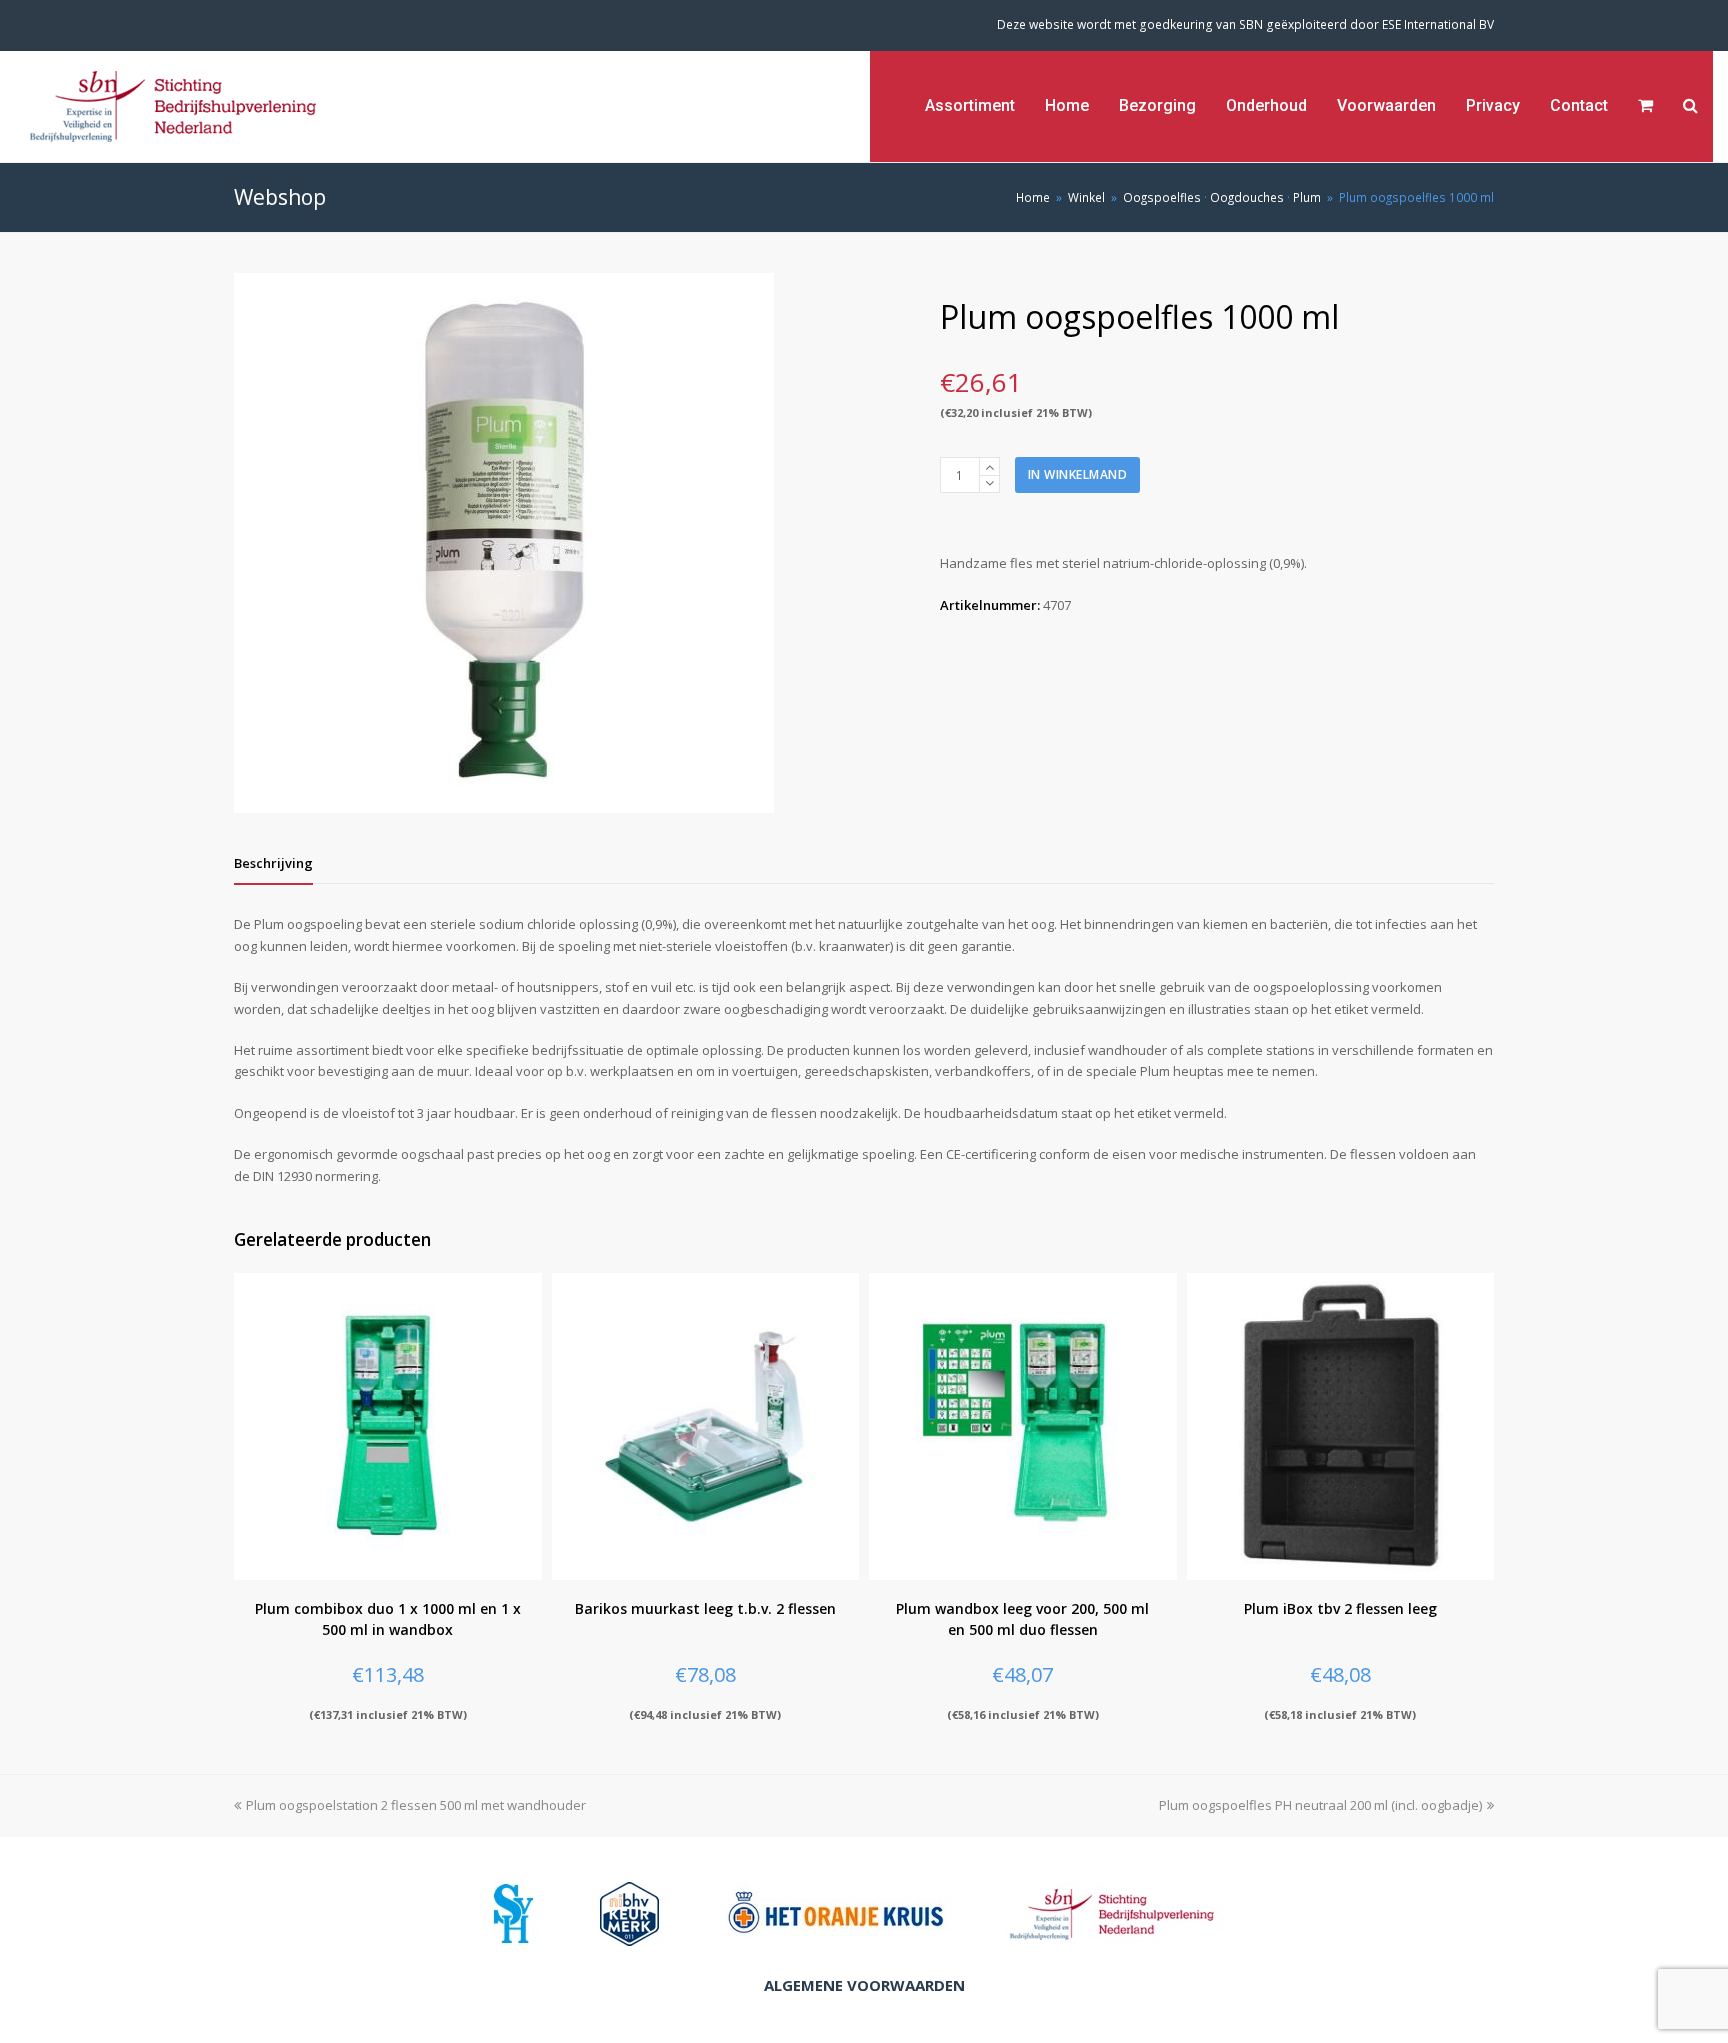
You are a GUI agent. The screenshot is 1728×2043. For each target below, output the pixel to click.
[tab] (273, 863)
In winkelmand (1078, 474)
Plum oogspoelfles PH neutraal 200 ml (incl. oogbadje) (1320, 1805)
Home (1033, 197)
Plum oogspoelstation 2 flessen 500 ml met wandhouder (416, 1805)
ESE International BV (1438, 24)
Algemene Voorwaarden (864, 1985)
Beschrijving (273, 863)
